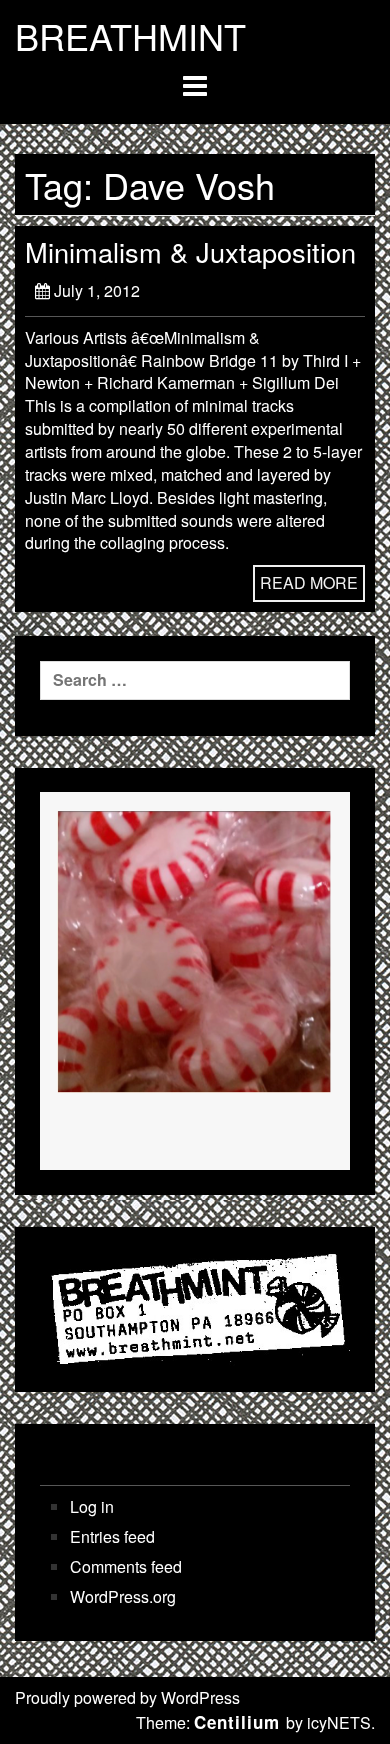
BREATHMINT (130, 36)
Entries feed (112, 1537)
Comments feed (126, 1567)
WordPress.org (123, 1597)
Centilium (237, 1722)
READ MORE (309, 582)
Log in (92, 1507)
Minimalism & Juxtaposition (190, 251)
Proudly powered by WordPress (127, 1697)
